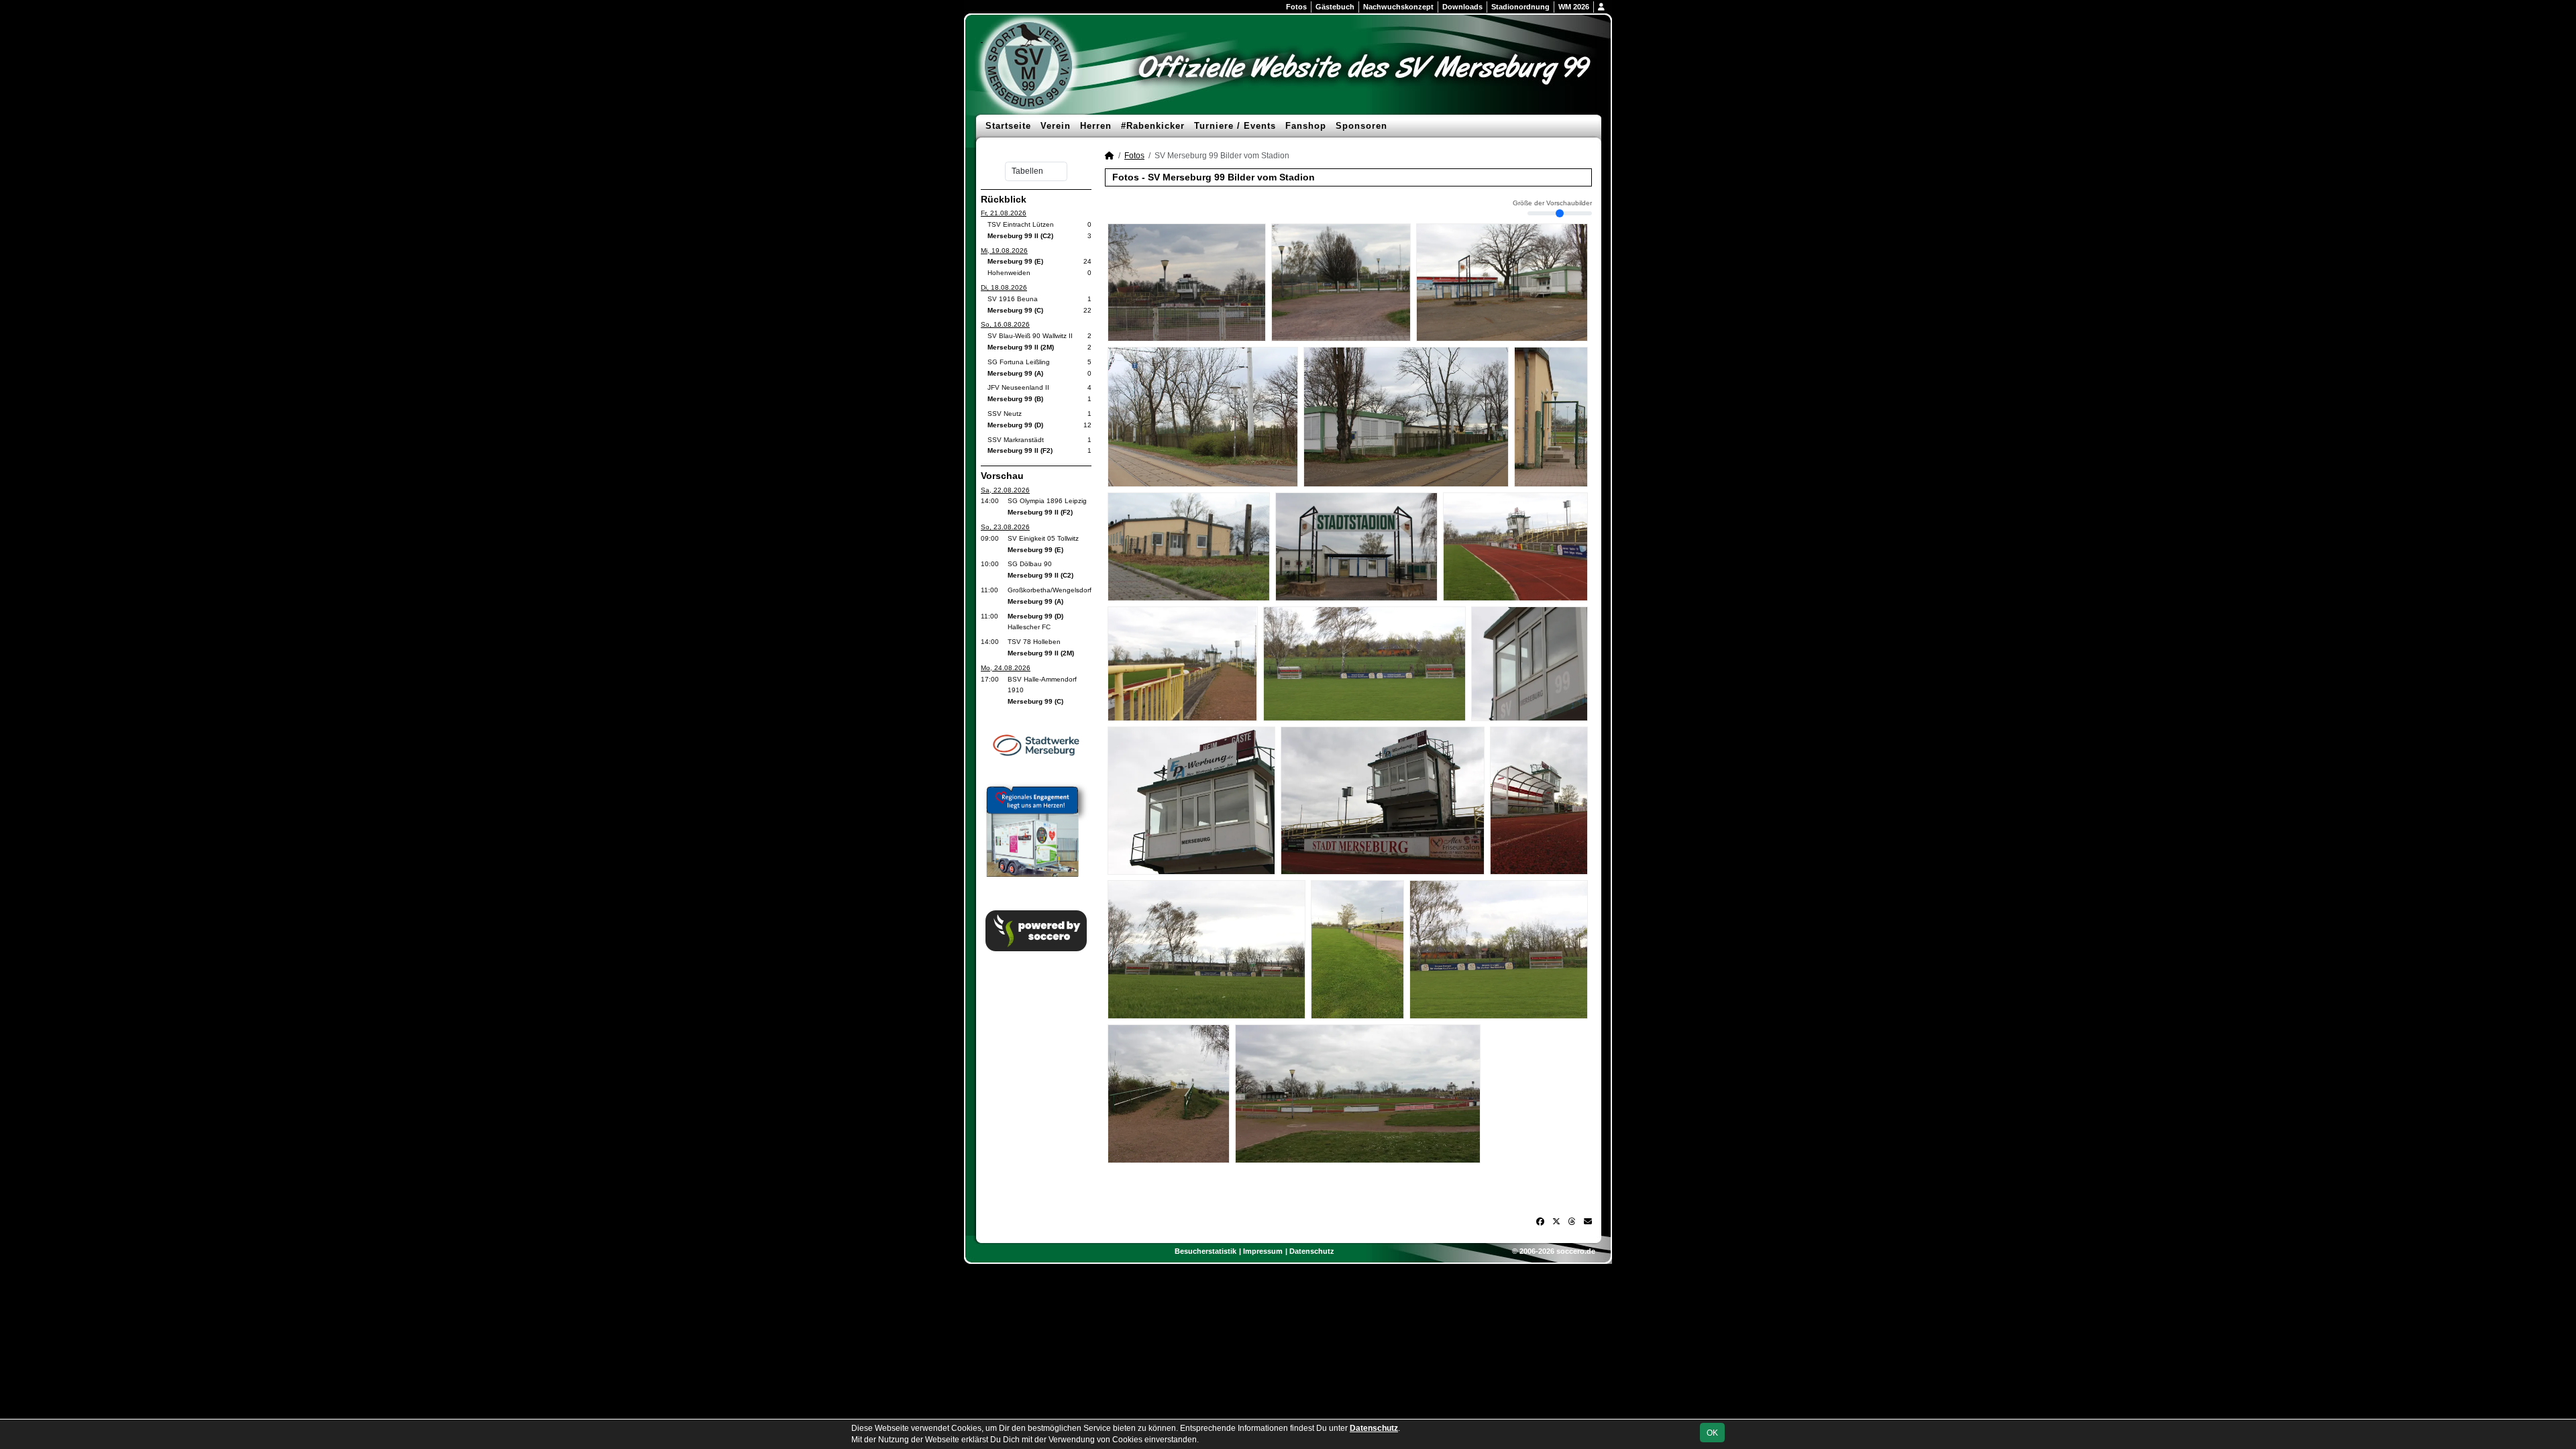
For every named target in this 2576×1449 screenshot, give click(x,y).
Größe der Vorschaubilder (1552, 203)
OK (1712, 1433)
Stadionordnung (1520, 7)
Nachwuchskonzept (1398, 7)
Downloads (1462, 7)
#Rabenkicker (1153, 126)
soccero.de (1576, 1251)
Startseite (1008, 126)
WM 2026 (1574, 7)
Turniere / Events (1235, 126)
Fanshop (1306, 126)
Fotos (1296, 7)
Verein (1056, 126)
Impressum (1263, 1251)
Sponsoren (1361, 126)
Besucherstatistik (1205, 1251)
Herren (1096, 126)
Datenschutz (1312, 1251)
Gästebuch (1335, 7)
